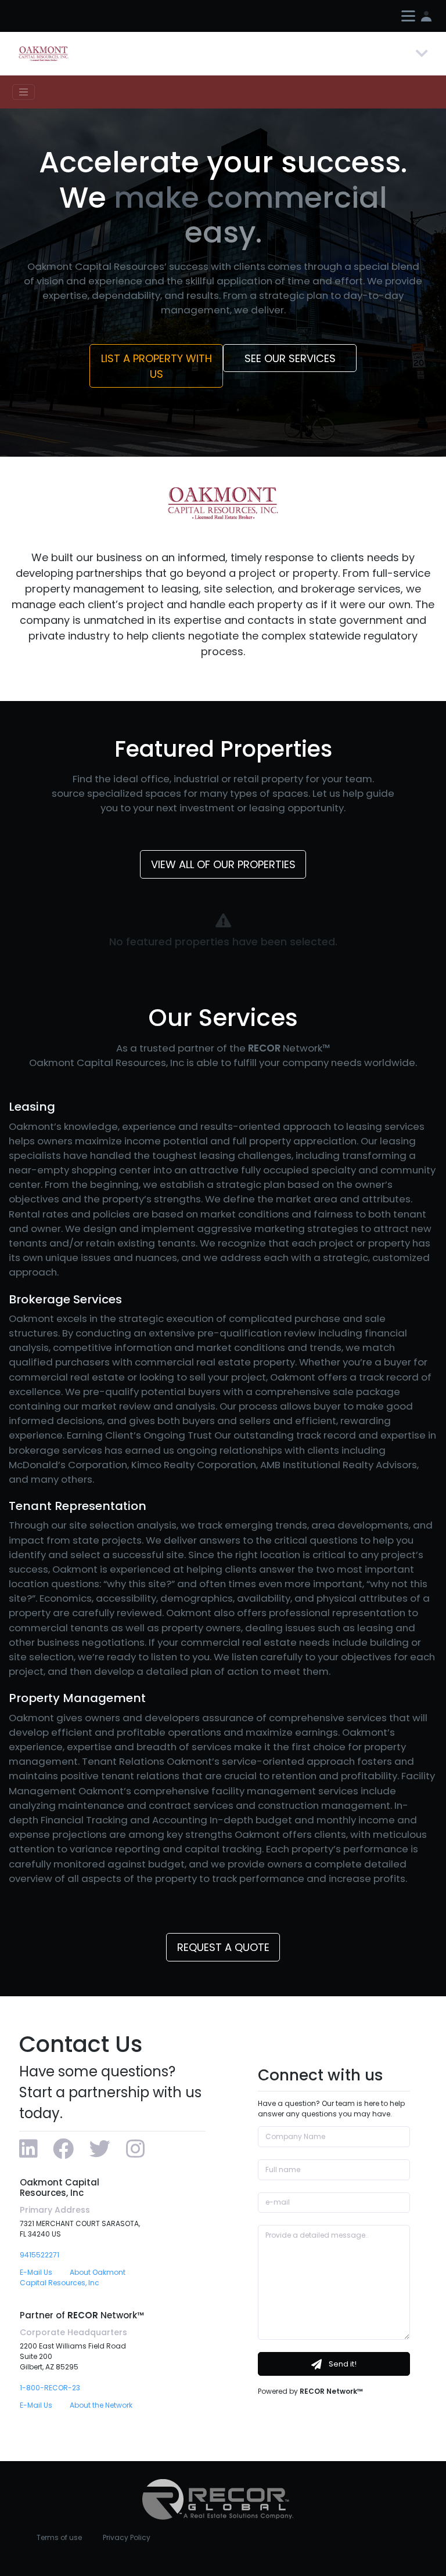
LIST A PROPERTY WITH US (157, 366)
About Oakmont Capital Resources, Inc (73, 2277)
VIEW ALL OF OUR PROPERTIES (223, 864)
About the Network (101, 2405)
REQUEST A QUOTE (223, 1947)
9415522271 (39, 2255)
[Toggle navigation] (422, 54)
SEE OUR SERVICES (290, 358)
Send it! (342, 2364)
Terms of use (59, 2537)
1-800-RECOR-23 (50, 2388)
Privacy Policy (127, 2537)
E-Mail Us (36, 2272)
